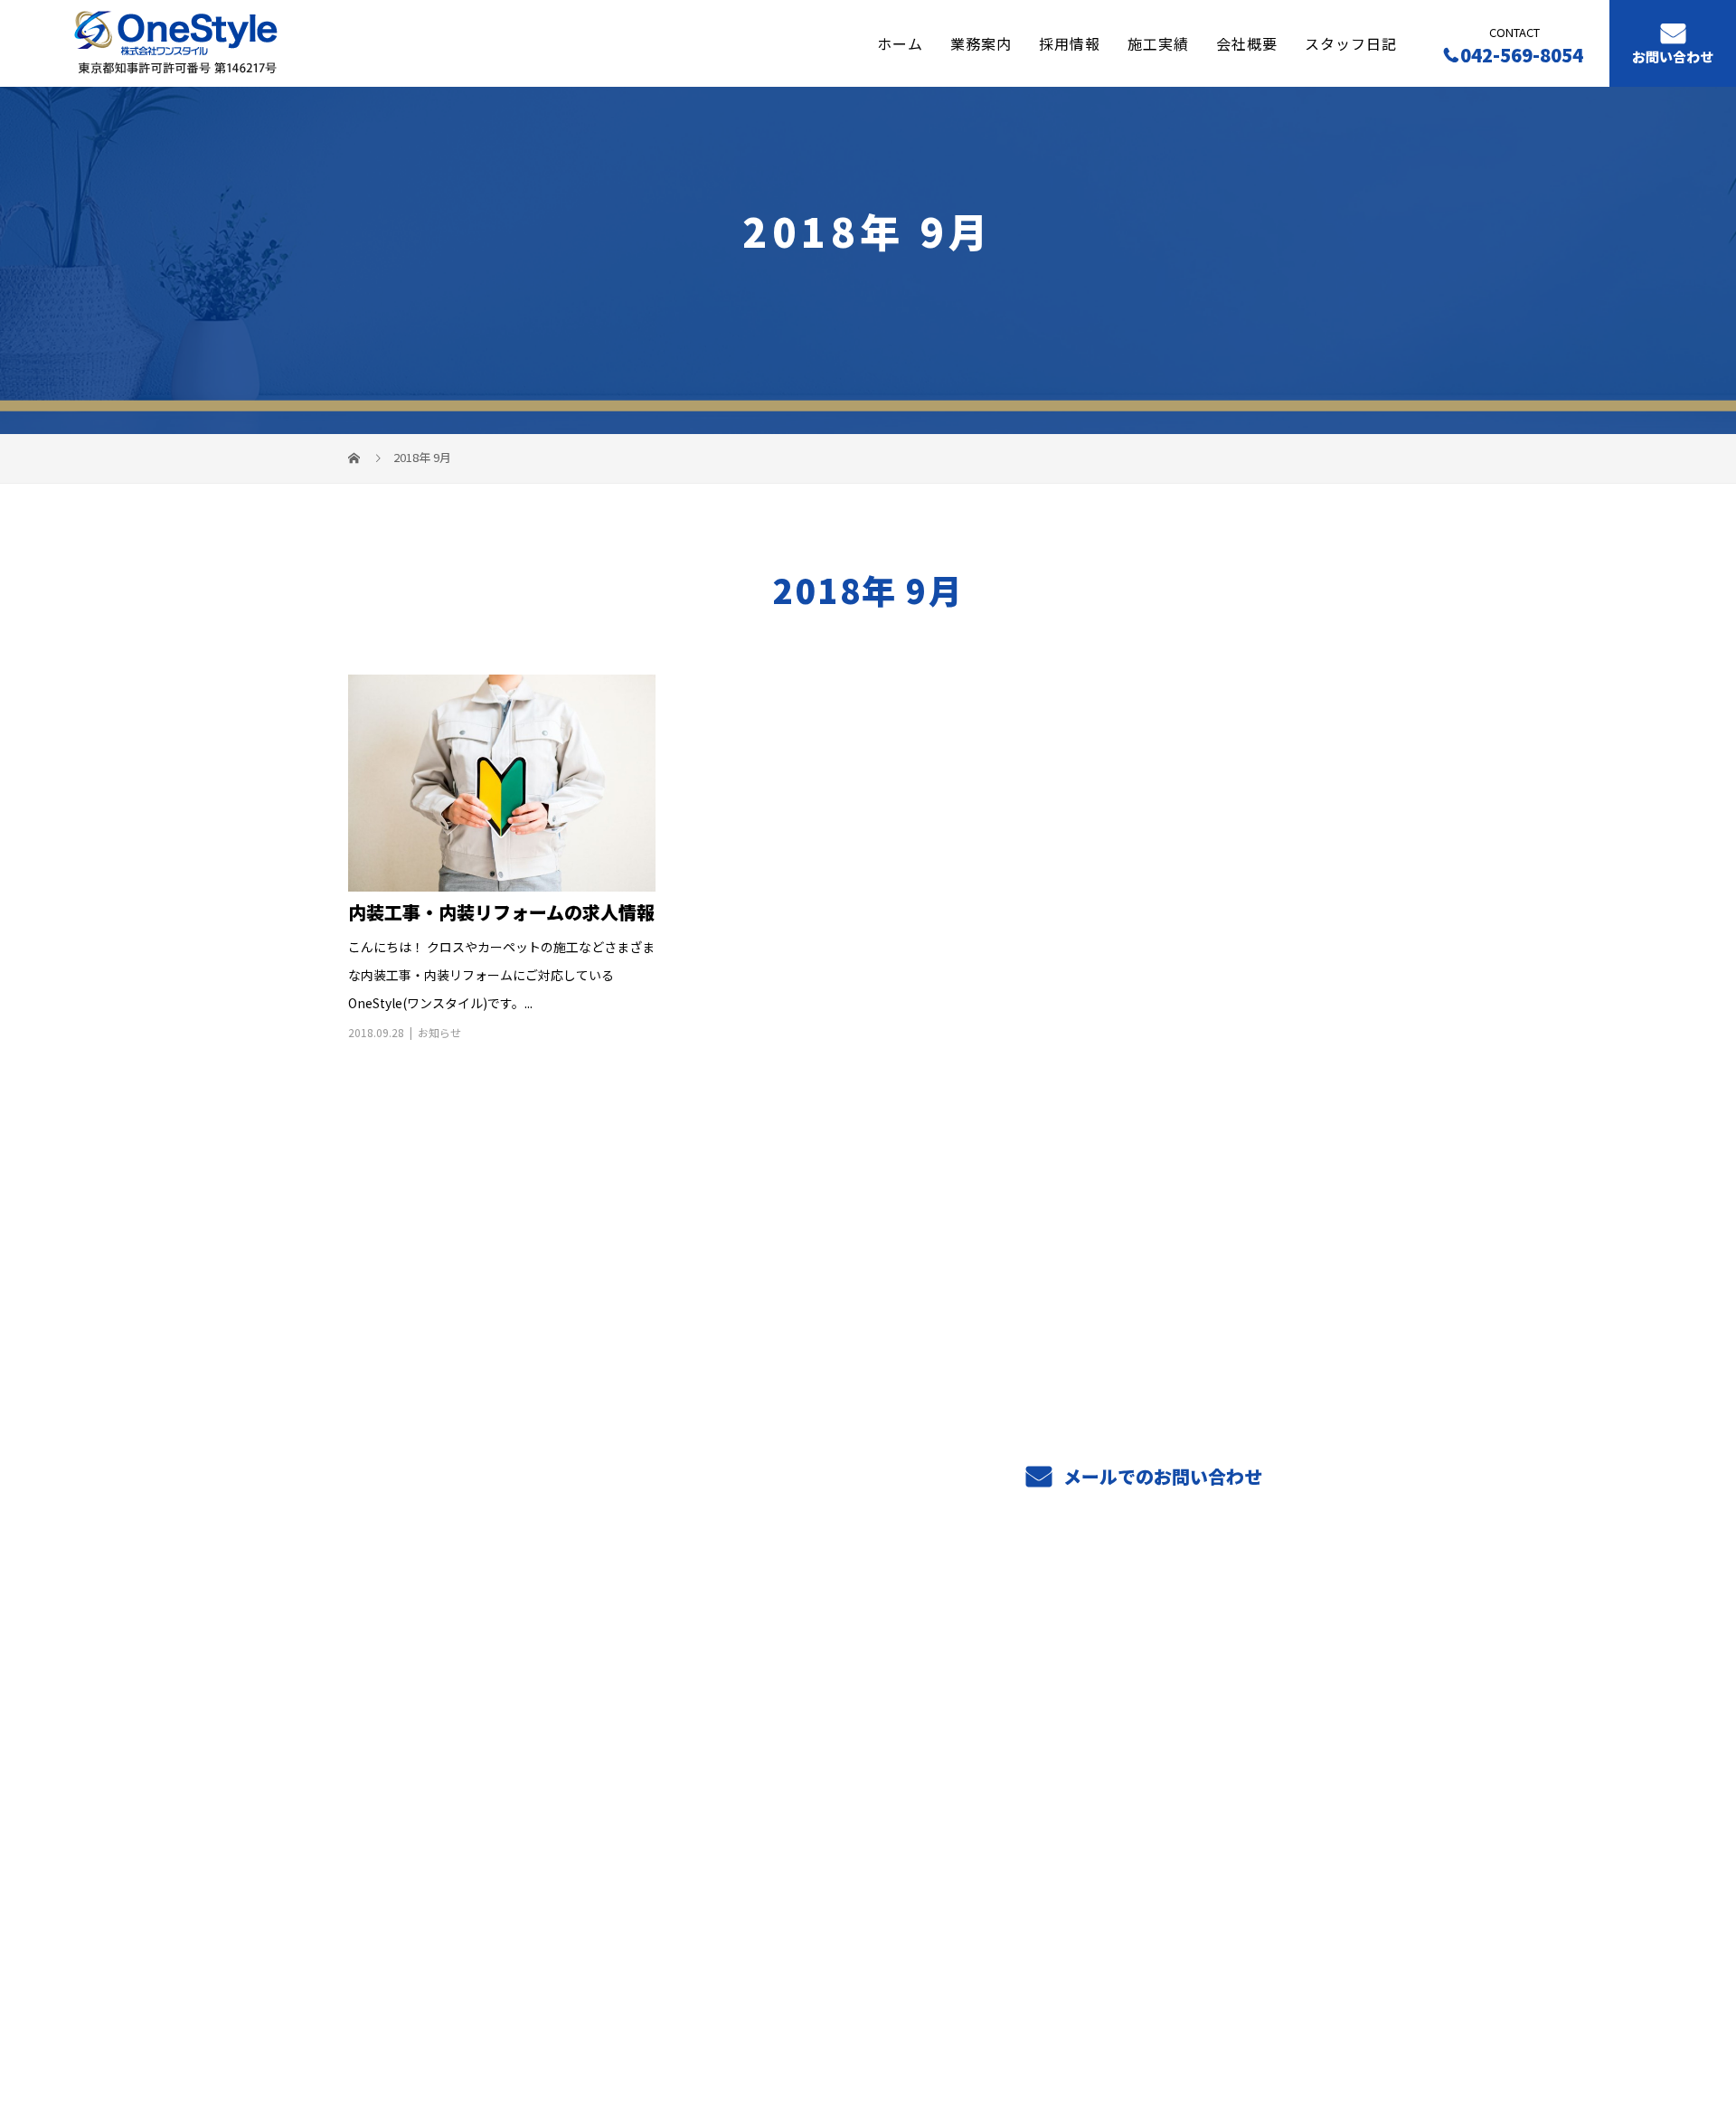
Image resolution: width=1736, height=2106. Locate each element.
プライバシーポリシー (1312, 2007)
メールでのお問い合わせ (1160, 1476)
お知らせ (439, 1032)
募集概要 (1007, 1794)
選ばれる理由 (809, 1742)
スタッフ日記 (1351, 42)
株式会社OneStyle (418, 1685)
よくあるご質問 (1029, 1767)
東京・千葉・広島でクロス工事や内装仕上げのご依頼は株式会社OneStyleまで (568, 2006)
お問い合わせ (1673, 57)
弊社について (809, 1769)
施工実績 (1158, 42)
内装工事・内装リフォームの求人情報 (501, 912)
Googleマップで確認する (441, 1892)
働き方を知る (1022, 1740)
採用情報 (1070, 42)
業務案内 (981, 42)
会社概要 (1247, 42)
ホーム (900, 42)
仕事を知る (1014, 1713)
